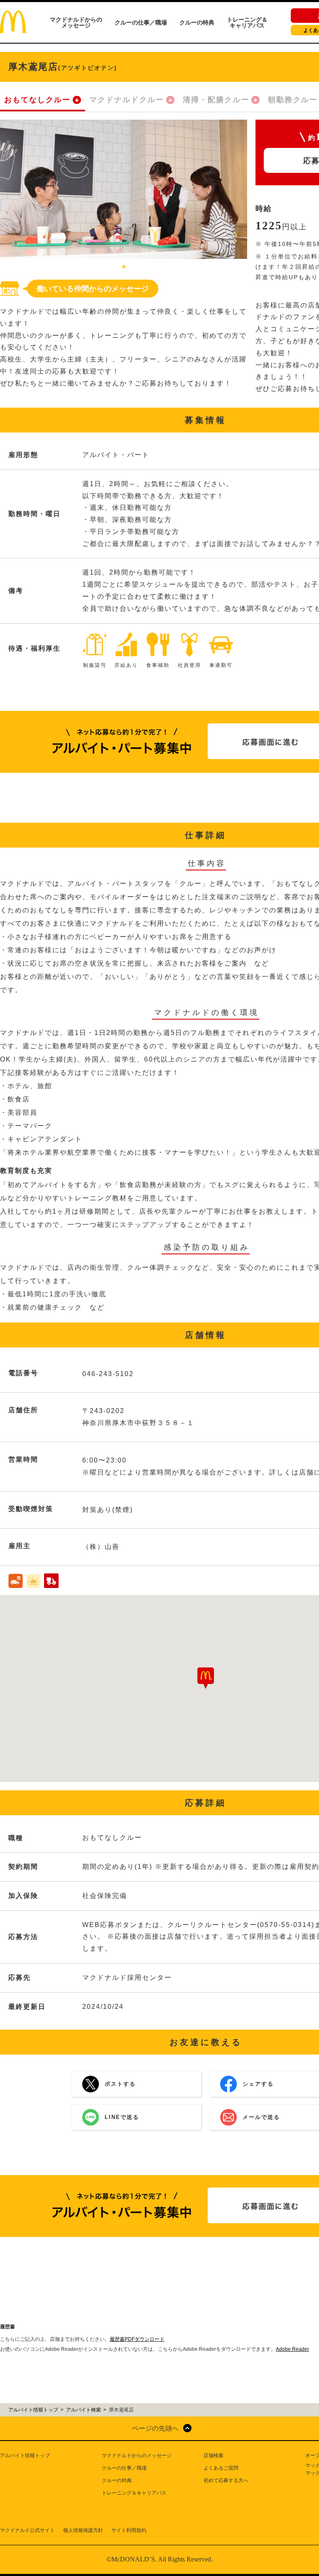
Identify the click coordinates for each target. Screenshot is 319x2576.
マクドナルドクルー (127, 100)
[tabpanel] (124, 189)
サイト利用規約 (129, 2530)
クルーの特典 (197, 22)
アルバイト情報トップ (25, 2456)
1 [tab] (124, 267)
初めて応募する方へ (226, 2480)
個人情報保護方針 (83, 2530)
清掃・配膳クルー (216, 100)
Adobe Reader (292, 2349)
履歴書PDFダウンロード (137, 2339)
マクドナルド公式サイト (27, 2530)
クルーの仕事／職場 (141, 22)
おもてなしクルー (37, 100)
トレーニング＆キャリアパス (247, 22)
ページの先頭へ (155, 2428)
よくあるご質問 (221, 2468)
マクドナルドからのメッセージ (76, 22)
